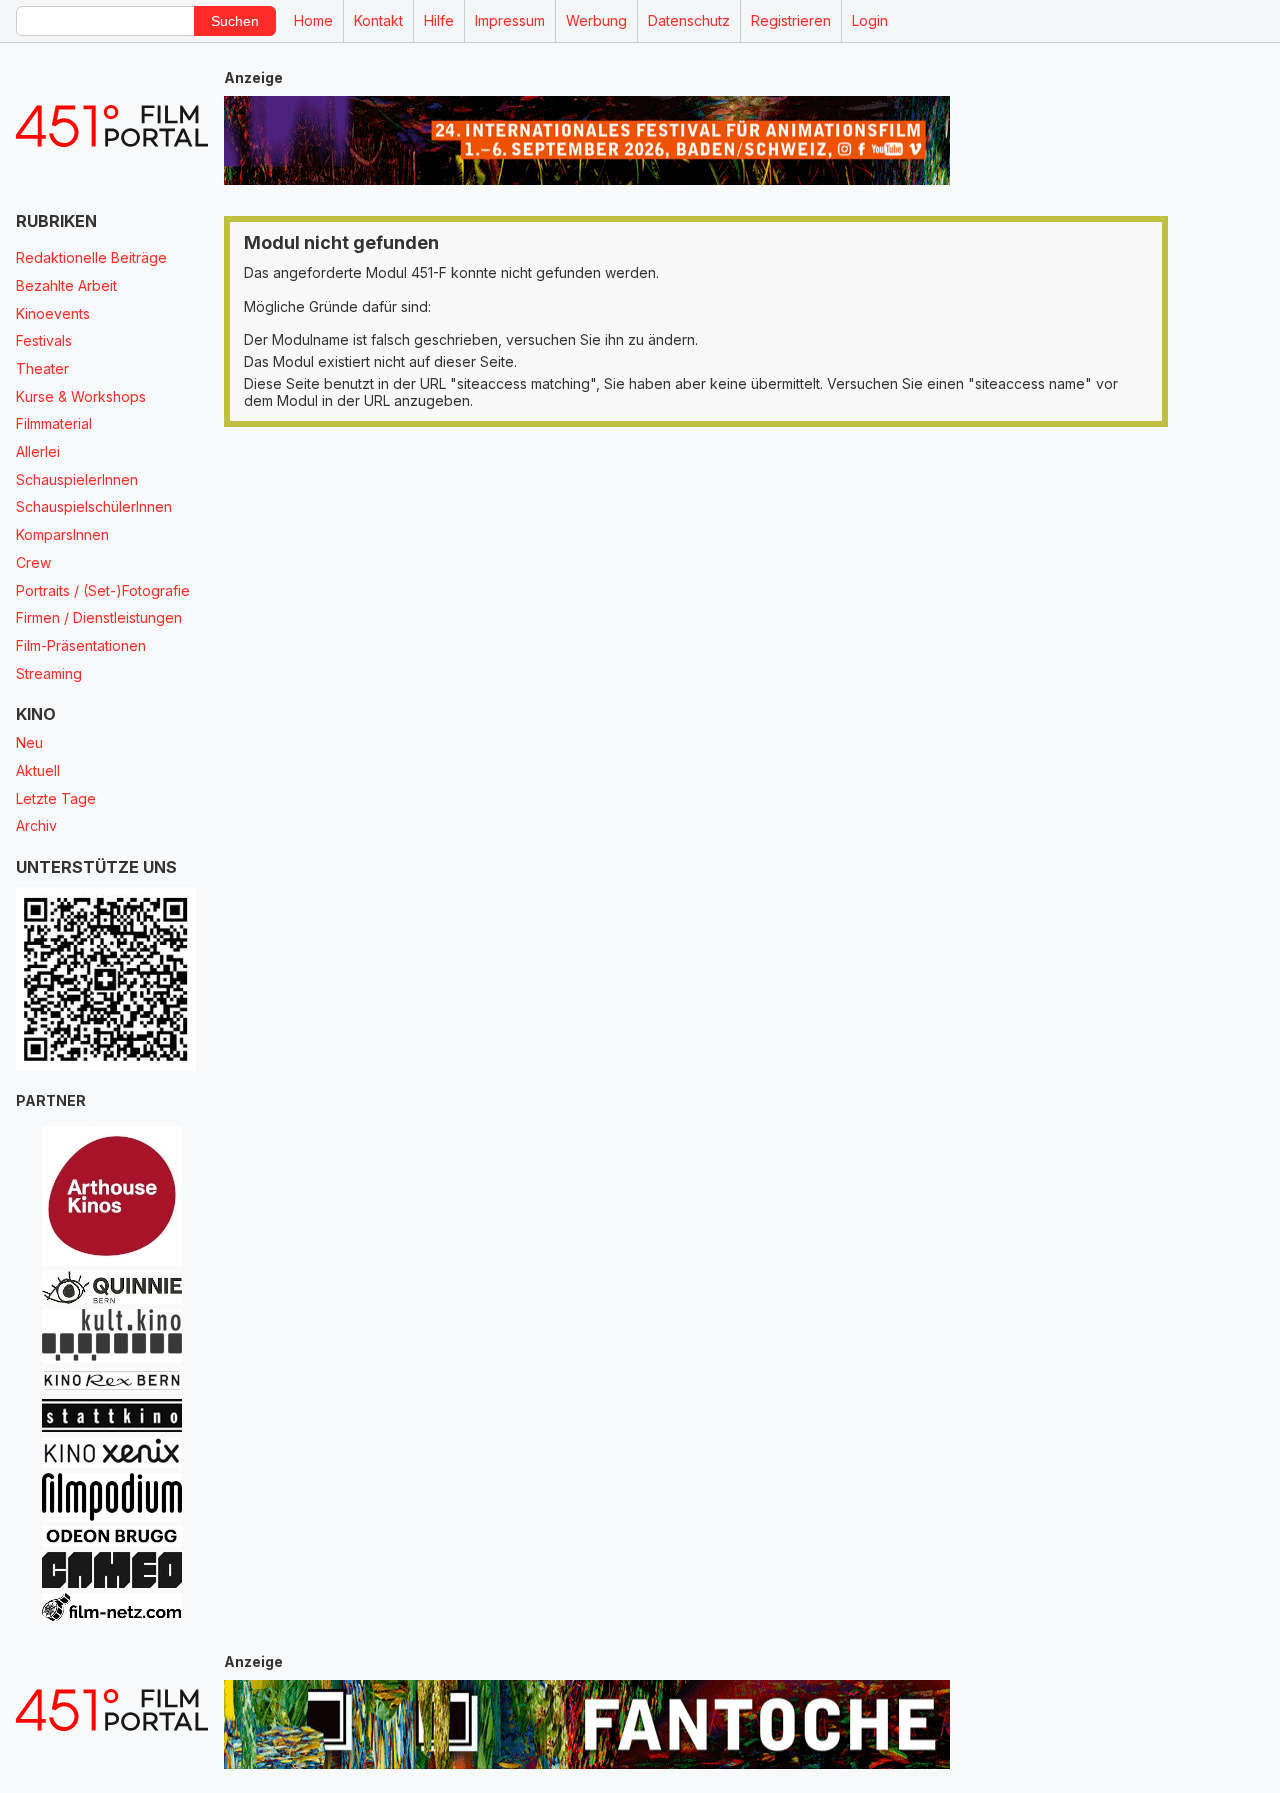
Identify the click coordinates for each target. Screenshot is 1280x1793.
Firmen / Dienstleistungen (99, 617)
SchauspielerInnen (77, 479)
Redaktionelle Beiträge (91, 257)
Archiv (36, 825)
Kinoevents (53, 313)
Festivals (44, 340)
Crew (33, 562)
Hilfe (439, 20)
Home (313, 20)
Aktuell (38, 770)
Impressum (510, 20)
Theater (42, 368)
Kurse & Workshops (81, 396)
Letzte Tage (56, 798)
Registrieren (791, 20)
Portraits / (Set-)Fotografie (103, 590)
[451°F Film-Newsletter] (112, 126)
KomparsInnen (62, 534)
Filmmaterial (54, 423)
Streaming (49, 673)
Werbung (596, 20)
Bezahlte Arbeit (66, 285)
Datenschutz (689, 20)
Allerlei (38, 451)
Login (870, 20)
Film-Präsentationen (81, 645)
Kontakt (378, 20)
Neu (29, 742)
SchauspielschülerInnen (94, 506)
